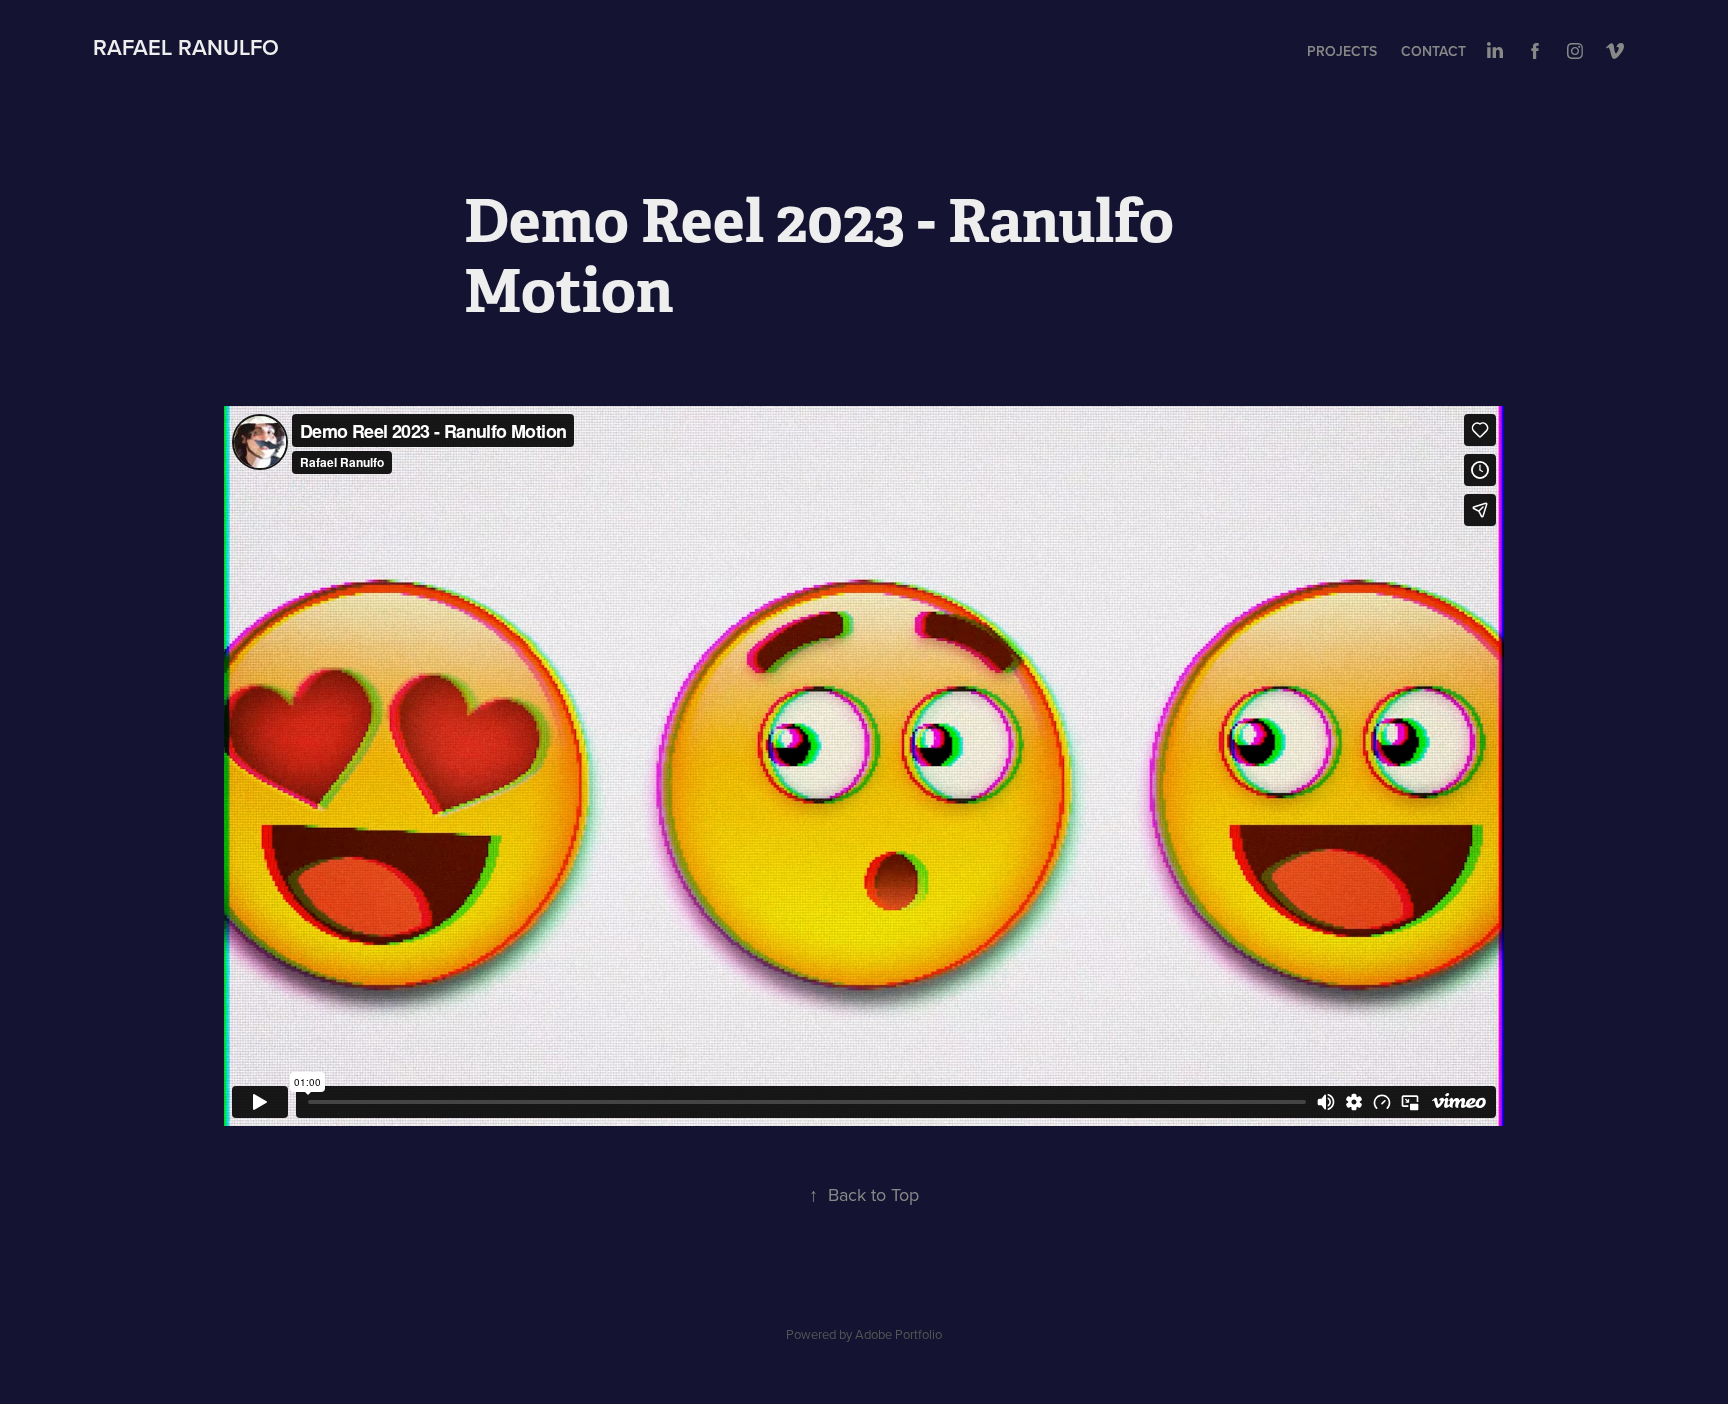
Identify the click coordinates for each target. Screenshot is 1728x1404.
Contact (1433, 51)
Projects (1342, 51)
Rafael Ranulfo (186, 47)
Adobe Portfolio (898, 1334)
